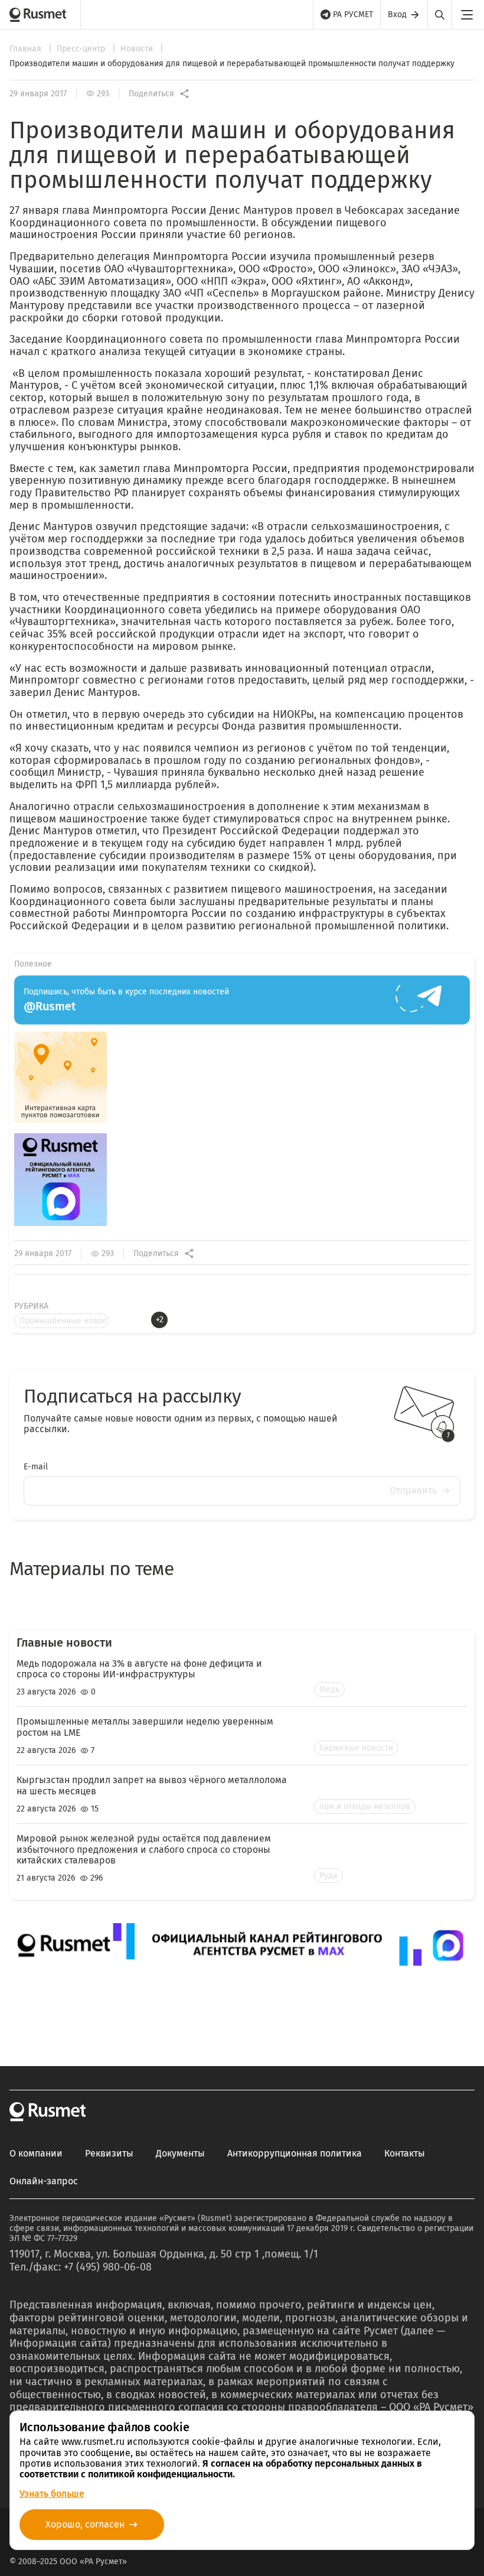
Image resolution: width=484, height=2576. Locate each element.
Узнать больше (52, 2494)
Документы (180, 2154)
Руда (328, 1876)
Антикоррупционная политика (295, 2154)
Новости (138, 49)
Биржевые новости (356, 1748)
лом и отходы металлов (365, 1806)
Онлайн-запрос (44, 2181)
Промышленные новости (64, 1321)
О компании (36, 2154)
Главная (27, 49)
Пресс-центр (82, 49)
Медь (329, 1689)
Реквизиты (109, 2154)
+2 (160, 1320)
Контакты (405, 2154)
